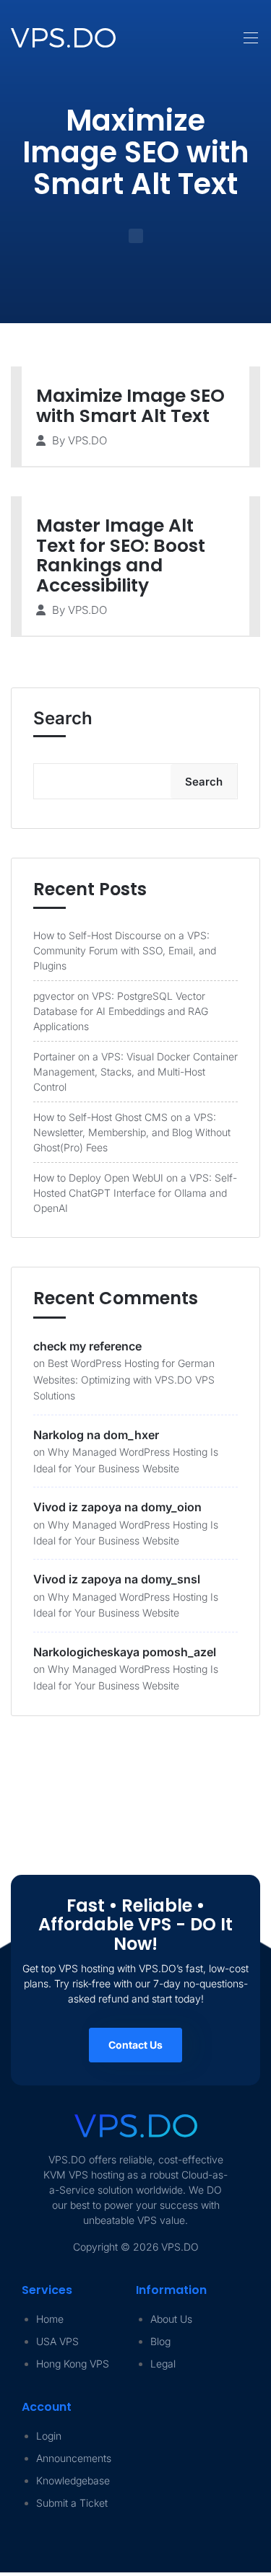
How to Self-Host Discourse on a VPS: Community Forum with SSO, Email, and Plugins (125, 950)
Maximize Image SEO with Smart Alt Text (130, 406)
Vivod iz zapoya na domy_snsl (117, 1579)
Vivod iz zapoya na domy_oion (117, 1507)
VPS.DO (87, 440)
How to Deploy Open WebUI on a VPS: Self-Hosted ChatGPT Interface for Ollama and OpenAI (135, 1193)
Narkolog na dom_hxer (96, 1435)
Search (63, 718)
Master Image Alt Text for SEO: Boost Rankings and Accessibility (121, 555)
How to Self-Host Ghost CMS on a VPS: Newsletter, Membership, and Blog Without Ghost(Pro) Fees (132, 1132)
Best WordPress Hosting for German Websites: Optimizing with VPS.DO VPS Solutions (124, 1379)
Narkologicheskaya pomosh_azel (125, 1652)
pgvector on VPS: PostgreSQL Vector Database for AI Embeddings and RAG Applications (121, 1011)
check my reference (87, 1346)
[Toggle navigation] (249, 30)
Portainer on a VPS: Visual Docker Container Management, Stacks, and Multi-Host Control (135, 1072)
